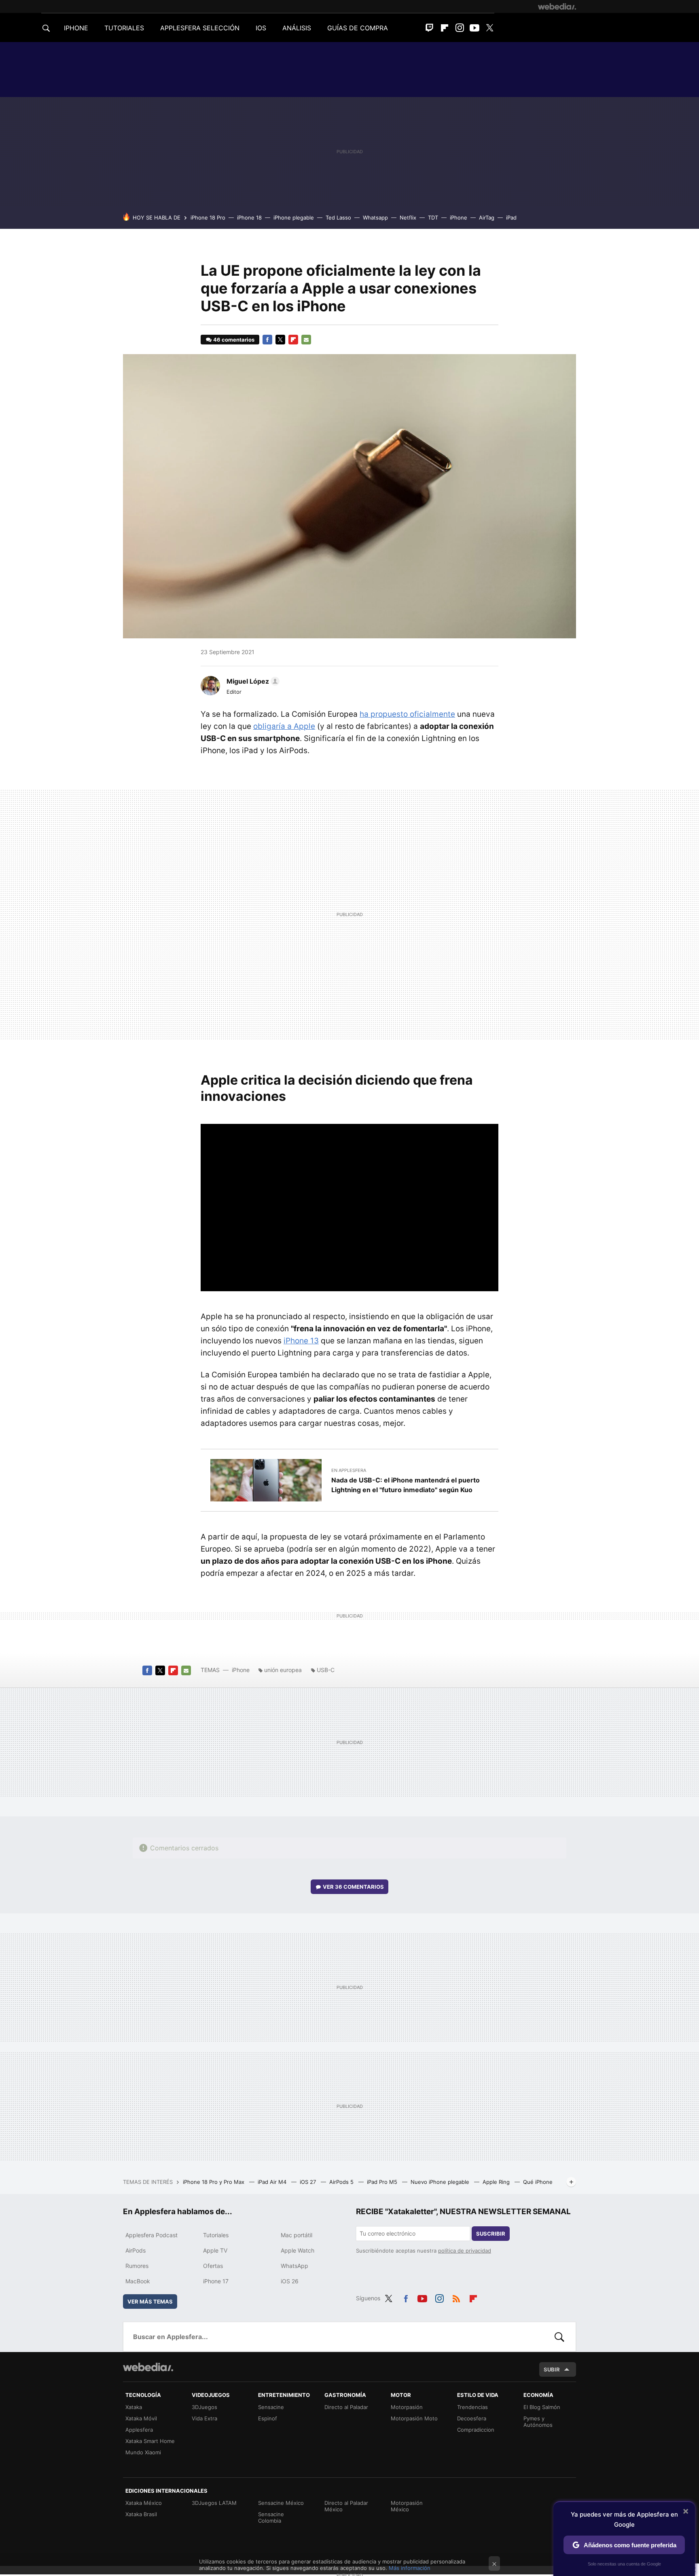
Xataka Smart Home (150, 2441)
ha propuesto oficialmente (407, 714)
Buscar (559, 2337)
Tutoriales (216, 2235)
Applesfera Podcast (151, 2235)
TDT (433, 217)
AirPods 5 (342, 2182)
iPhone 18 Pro (208, 217)
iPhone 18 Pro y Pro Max (214, 2182)
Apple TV (215, 2250)
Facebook (267, 340)
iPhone (459, 217)
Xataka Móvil (141, 2418)
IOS (261, 28)
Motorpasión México (407, 2506)
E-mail (306, 340)
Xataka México (144, 2503)
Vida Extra (204, 2418)
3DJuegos (204, 2407)
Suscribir (491, 2234)
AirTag (487, 217)
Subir (552, 2369)
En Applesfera (349, 1470)
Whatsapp (375, 217)
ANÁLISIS (297, 28)
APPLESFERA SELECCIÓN (200, 28)
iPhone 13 (301, 1341)
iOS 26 (290, 2281)
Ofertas (213, 2266)
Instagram (460, 28)
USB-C (326, 1670)
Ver (353, 1887)
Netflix (408, 217)
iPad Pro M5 (383, 2182)
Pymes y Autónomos (538, 2422)
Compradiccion (476, 2430)
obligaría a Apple (284, 726)
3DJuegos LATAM (214, 2503)
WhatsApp (294, 2266)
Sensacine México (281, 2503)
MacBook (138, 2281)
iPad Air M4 (273, 2182)
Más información (410, 2568)
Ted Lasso (338, 217)
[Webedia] (557, 6)
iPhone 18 (249, 217)
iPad (511, 217)
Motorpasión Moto (414, 2418)
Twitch (430, 28)
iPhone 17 (216, 2281)
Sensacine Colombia (271, 2517)
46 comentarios (234, 340)
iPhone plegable (294, 217)
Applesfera (139, 2430)
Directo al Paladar (346, 2407)
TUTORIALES (124, 28)
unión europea (283, 1670)
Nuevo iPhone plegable (441, 2182)
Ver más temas (150, 2302)
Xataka (134, 2407)
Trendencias (472, 2407)
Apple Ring (497, 2182)
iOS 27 (309, 2182)
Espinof (268, 2418)
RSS (456, 2297)
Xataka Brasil (141, 2514)
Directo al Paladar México (346, 2506)
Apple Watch (298, 2250)
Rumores (137, 2266)
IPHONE (76, 28)
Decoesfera (472, 2418)
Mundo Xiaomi (143, 2452)
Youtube (474, 28)
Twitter (489, 28)
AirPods (136, 2250)
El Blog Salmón (542, 2407)
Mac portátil (297, 2235)
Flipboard (445, 28)
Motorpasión (407, 2407)
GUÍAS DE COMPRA (358, 28)
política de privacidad (465, 2251)
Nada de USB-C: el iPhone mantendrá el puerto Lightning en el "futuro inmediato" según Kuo (406, 1485)
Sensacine (271, 2407)
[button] (252, 681)
